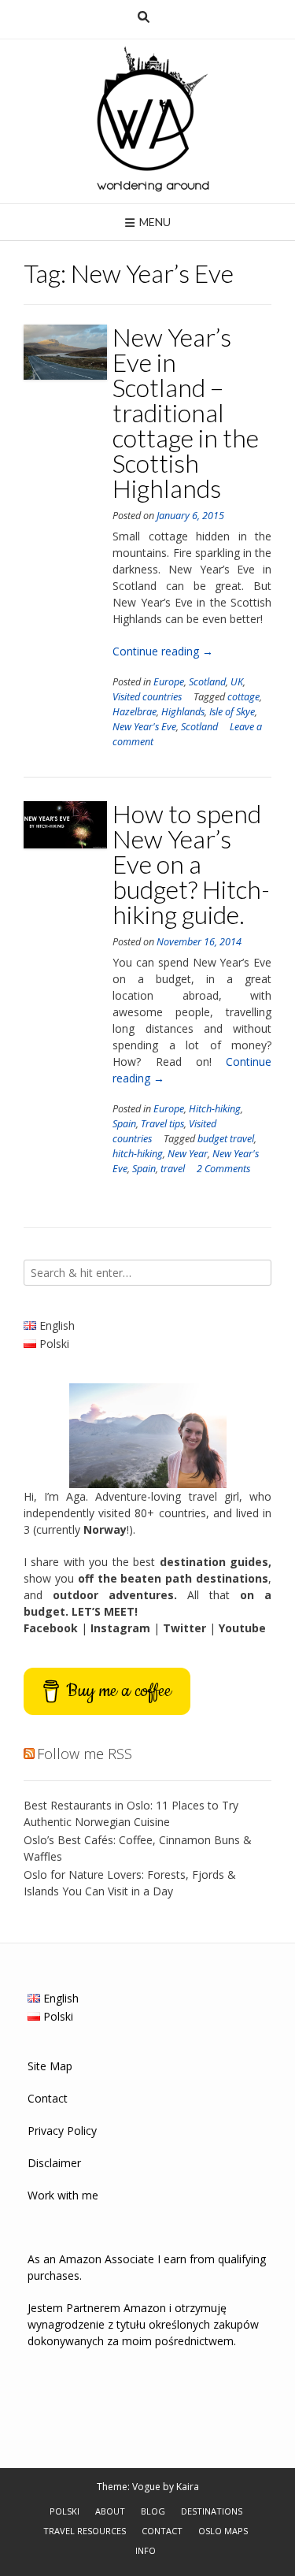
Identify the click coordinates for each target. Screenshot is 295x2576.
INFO (146, 2550)
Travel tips (162, 1124)
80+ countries (170, 1513)
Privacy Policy (62, 2131)
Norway (105, 1529)
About (110, 2511)
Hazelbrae (135, 712)
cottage (243, 697)
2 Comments (223, 1169)
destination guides (214, 1562)
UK (237, 682)
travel (173, 1169)
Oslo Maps (223, 2531)
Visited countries (147, 697)
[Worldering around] (148, 121)
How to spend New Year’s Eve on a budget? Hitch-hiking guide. (191, 864)
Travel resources (85, 2531)
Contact (48, 2098)
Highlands (183, 712)
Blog (153, 2511)
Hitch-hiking (215, 1109)
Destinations (212, 2511)
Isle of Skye (232, 712)
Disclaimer (54, 2163)
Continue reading (163, 651)
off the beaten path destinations (173, 1578)
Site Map (50, 2066)
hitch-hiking (138, 1154)
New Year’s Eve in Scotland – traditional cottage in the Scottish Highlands (186, 412)
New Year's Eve (144, 727)
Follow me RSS (85, 1754)
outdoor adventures (113, 1595)
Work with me (63, 2195)
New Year (188, 1154)
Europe (169, 682)
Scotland (207, 682)
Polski (65, 2511)
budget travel (226, 1139)
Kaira (188, 2487)
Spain (124, 1124)
